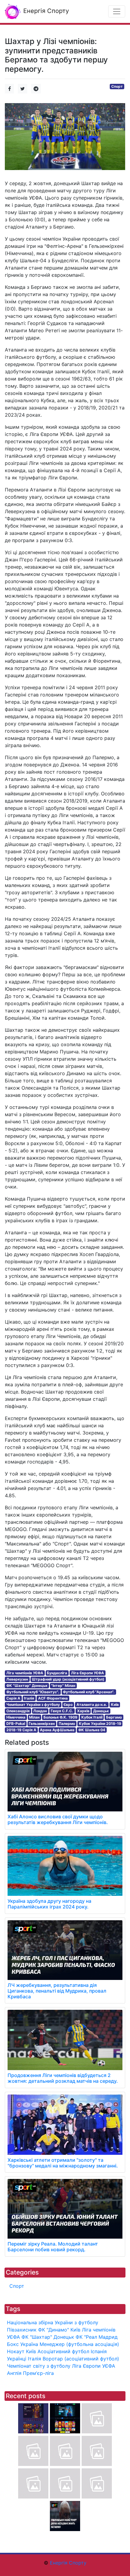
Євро (68, 1705)
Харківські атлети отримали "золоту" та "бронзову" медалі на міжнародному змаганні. (63, 2163)
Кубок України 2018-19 (100, 1724)
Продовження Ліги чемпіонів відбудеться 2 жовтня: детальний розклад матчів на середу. (63, 2078)
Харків (83, 1711)
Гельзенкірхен (42, 1724)
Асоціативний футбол (63, 2351)
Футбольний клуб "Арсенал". (89, 1692)
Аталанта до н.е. (92, 1705)
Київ (115, 1705)
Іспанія (99, 2351)
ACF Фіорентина (53, 1698)
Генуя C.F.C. (62, 1711)
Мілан (34, 1717)
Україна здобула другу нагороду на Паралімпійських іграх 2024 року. (49, 1904)
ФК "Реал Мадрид (97, 2337)
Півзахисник (22, 2330)
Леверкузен (17, 1679)
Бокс (13, 2344)
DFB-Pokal (16, 1724)
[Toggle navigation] (117, 11)
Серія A (13, 1698)
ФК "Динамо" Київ (59, 2330)
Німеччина (16, 1717)
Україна (29, 2344)
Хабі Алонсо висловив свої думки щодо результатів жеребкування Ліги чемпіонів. (58, 1819)
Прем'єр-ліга (38, 2373)
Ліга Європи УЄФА (88, 1673)
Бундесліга (57, 1673)
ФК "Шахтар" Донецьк (27, 1686)
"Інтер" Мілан (63, 1686)
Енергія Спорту (45, 11)
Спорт (117, 86)
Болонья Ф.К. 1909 (60, 1717)
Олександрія (18, 1711)
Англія (14, 2373)
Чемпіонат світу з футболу (39, 2366)
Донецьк (101, 1711)
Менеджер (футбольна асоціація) (79, 2344)
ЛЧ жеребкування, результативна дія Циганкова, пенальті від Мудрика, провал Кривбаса (57, 1991)
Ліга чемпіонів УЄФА (25, 1673)
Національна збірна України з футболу (53, 2322)
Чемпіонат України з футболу (33, 1705)
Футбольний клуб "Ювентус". (33, 1692)
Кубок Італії (92, 1717)
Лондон (40, 1711)
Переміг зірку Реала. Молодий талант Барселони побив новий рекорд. (53, 2247)
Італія (29, 1698)
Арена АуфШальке (57, 1730)
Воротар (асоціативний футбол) (81, 2359)
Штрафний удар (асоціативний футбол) (68, 1679)
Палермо (67, 1724)
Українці (17, 2359)
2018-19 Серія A (21, 1730)
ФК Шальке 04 (92, 1730)
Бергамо (114, 1717)
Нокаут (16, 2351)
